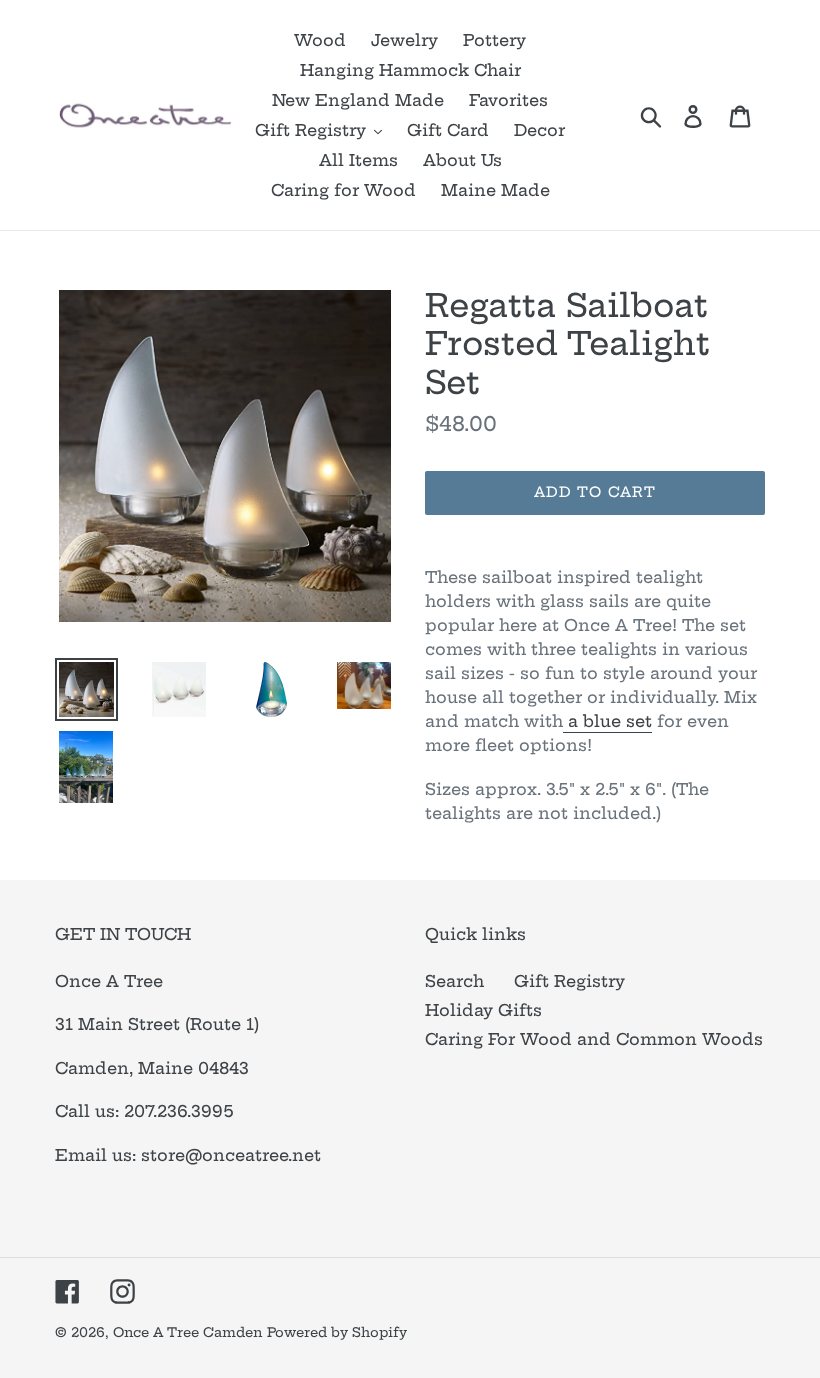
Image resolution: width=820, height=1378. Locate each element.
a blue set (607, 721)
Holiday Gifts (483, 1010)
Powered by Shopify (337, 1332)
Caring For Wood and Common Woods (594, 1039)
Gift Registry (569, 981)
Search (454, 981)
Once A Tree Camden (187, 1332)
